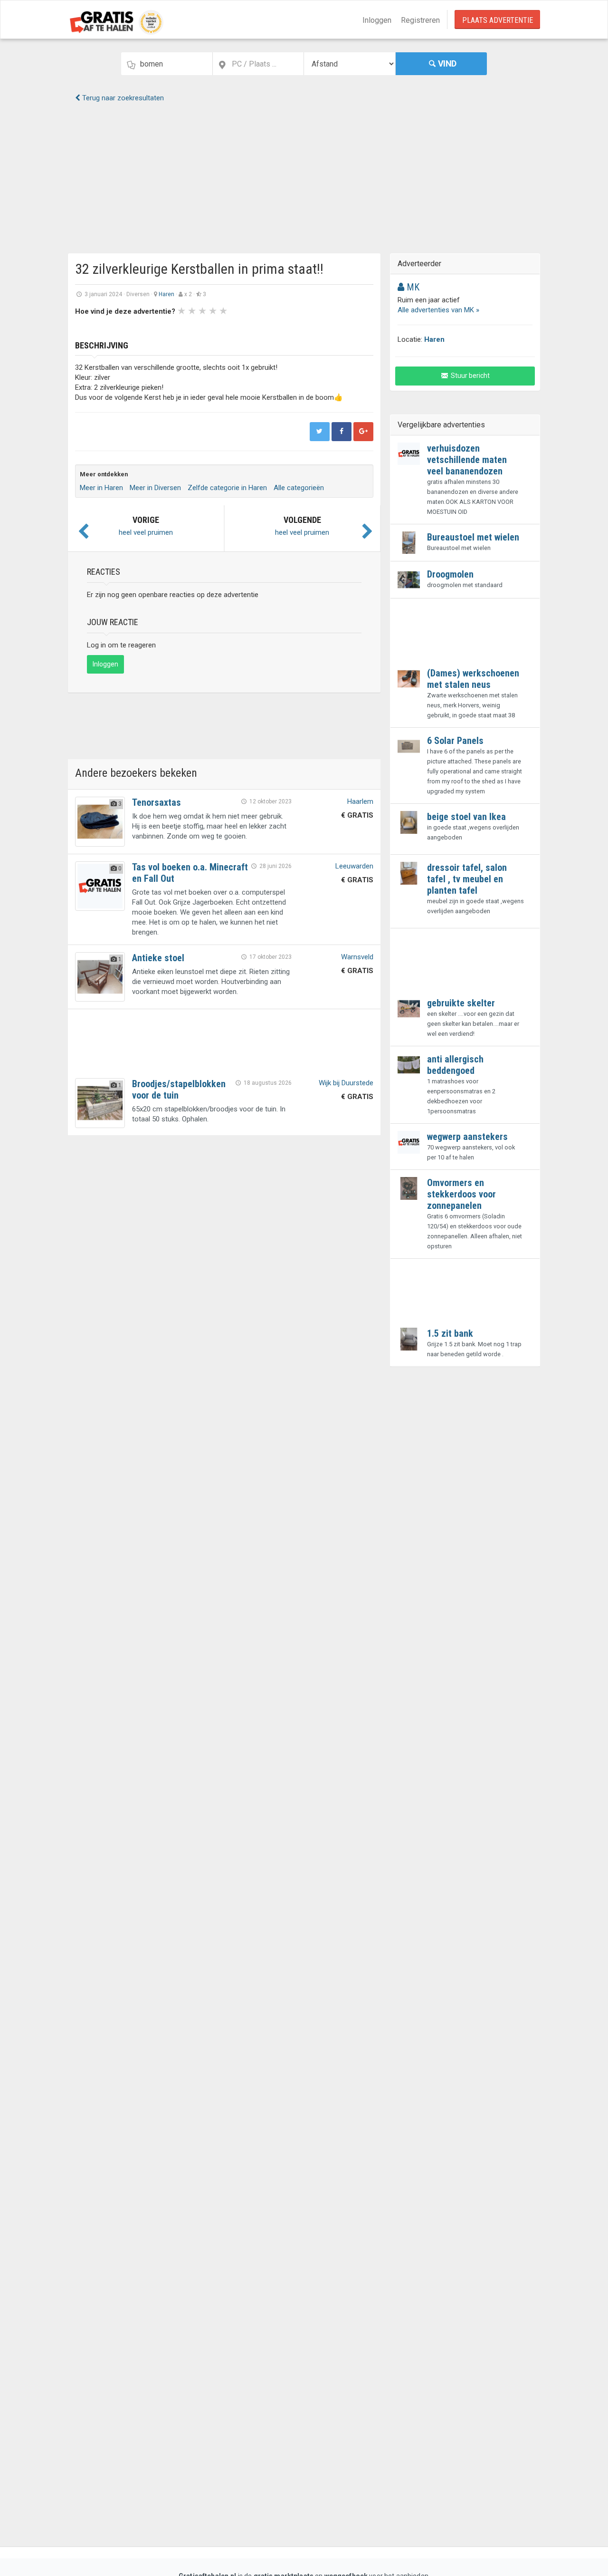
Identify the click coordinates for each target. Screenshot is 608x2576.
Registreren (420, 20)
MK (412, 287)
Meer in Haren (101, 488)
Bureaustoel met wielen (473, 537)
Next (304, 327)
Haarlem (360, 801)
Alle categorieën (299, 488)
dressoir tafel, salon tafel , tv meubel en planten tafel (467, 879)
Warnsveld (357, 957)
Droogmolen (450, 574)
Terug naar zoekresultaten (122, 98)
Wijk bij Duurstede (346, 1083)
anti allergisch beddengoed (455, 1065)
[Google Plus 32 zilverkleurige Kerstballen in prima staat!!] (363, 432)
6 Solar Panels (455, 741)
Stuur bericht (470, 376)
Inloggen (377, 20)
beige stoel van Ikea (466, 817)
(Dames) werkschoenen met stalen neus (473, 679)
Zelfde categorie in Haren (227, 488)
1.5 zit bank (450, 1333)
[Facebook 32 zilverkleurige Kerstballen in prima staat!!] (342, 432)
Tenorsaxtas (157, 802)
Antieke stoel (158, 958)
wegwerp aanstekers (467, 1137)
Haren (166, 294)
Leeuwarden (354, 866)
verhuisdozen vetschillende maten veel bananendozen (467, 460)
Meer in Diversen (155, 488)
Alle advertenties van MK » (438, 310)
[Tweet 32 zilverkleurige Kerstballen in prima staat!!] (320, 432)
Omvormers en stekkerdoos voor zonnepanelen (461, 1194)
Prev (87, 327)
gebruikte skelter (461, 1003)
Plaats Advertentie (498, 20)
